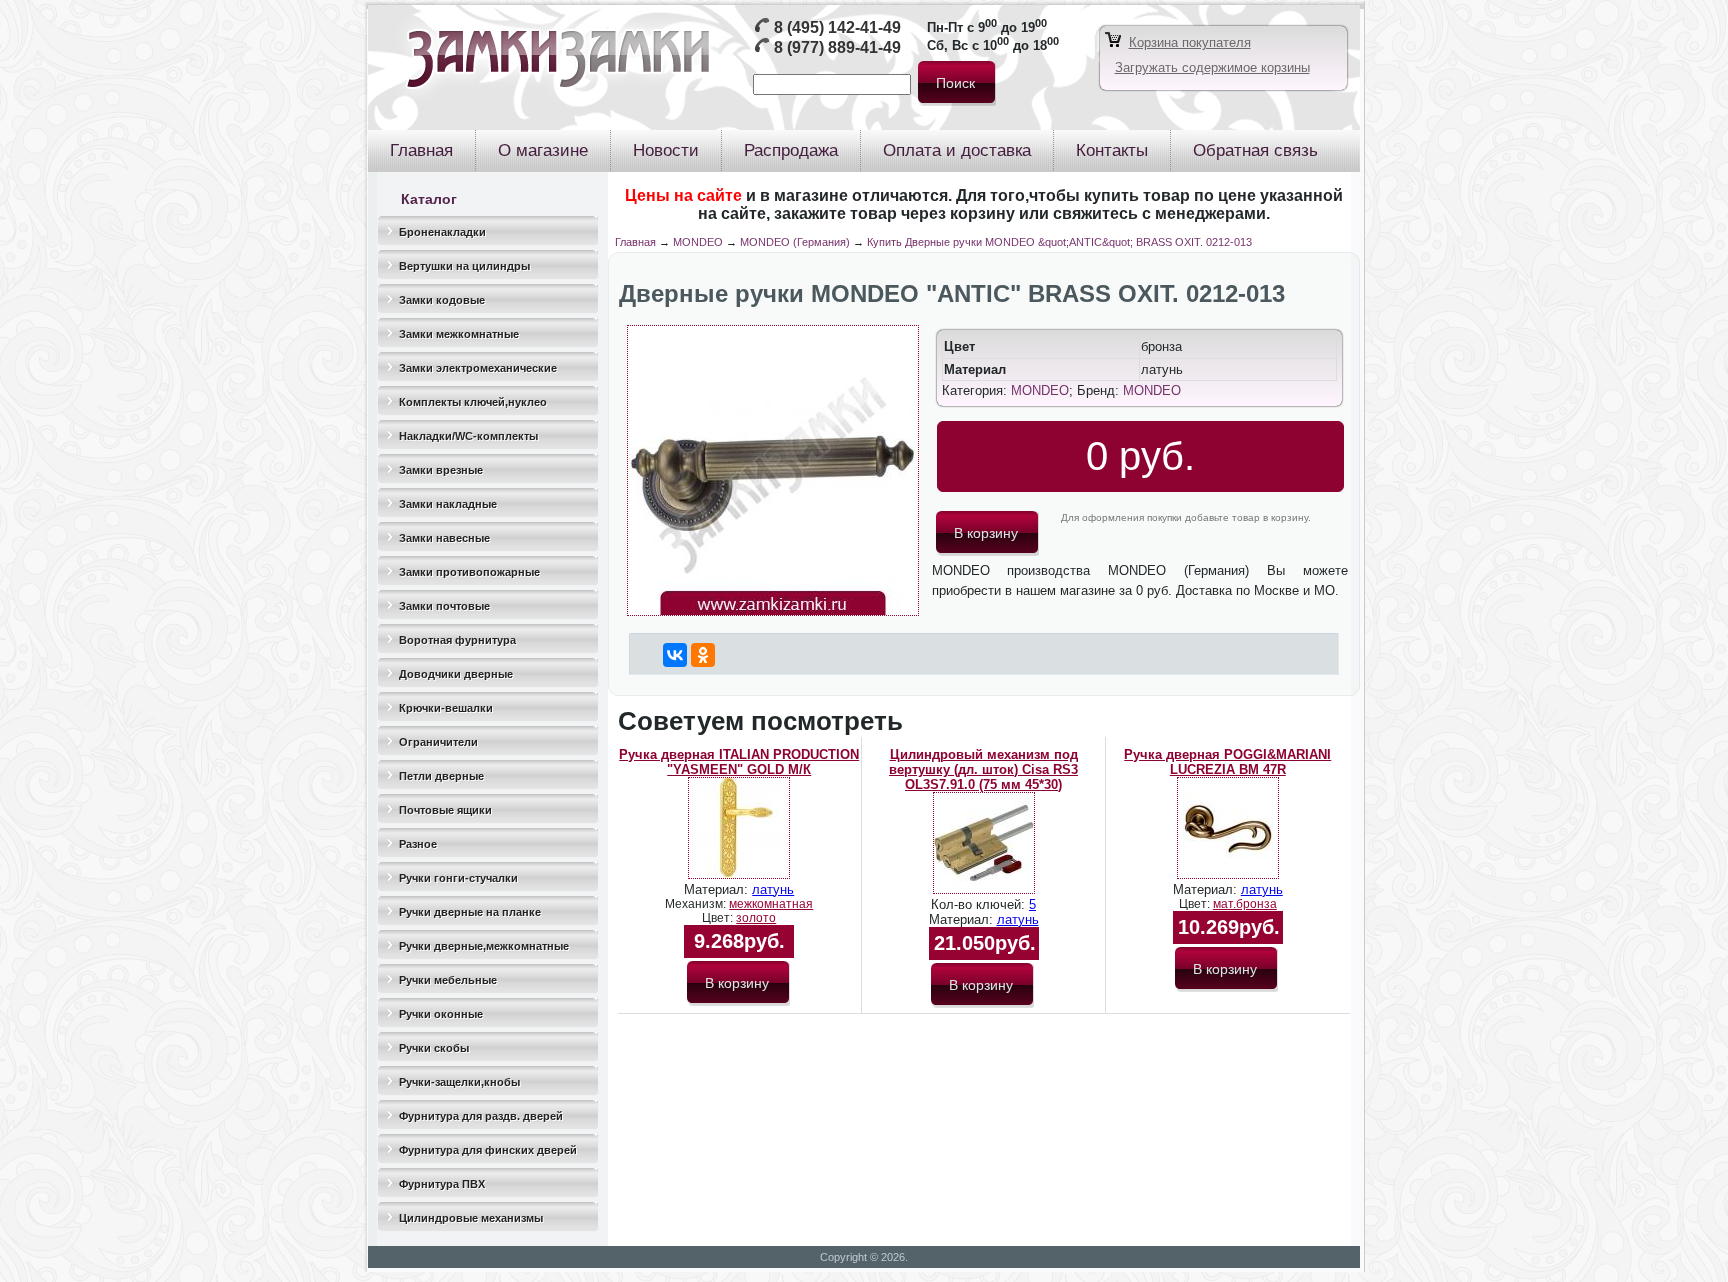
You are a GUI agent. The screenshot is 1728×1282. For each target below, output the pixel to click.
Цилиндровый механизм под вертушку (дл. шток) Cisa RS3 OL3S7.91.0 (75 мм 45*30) (983, 769)
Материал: (718, 889)
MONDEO (698, 242)
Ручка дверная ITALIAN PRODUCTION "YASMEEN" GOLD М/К (739, 762)
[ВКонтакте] (675, 655)
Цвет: (719, 918)
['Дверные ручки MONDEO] (773, 611)
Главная (635, 242)
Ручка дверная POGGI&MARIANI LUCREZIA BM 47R (1227, 762)
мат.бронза (1245, 904)
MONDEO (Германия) (795, 242)
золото (756, 918)
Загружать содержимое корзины (1212, 67)
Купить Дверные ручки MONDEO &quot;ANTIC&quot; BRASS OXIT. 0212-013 (1059, 242)
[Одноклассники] (703, 655)
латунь (773, 889)
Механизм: (697, 904)
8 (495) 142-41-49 (837, 27)
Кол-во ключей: (980, 904)
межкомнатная (771, 904)
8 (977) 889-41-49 (837, 47)
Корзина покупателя (1190, 42)
